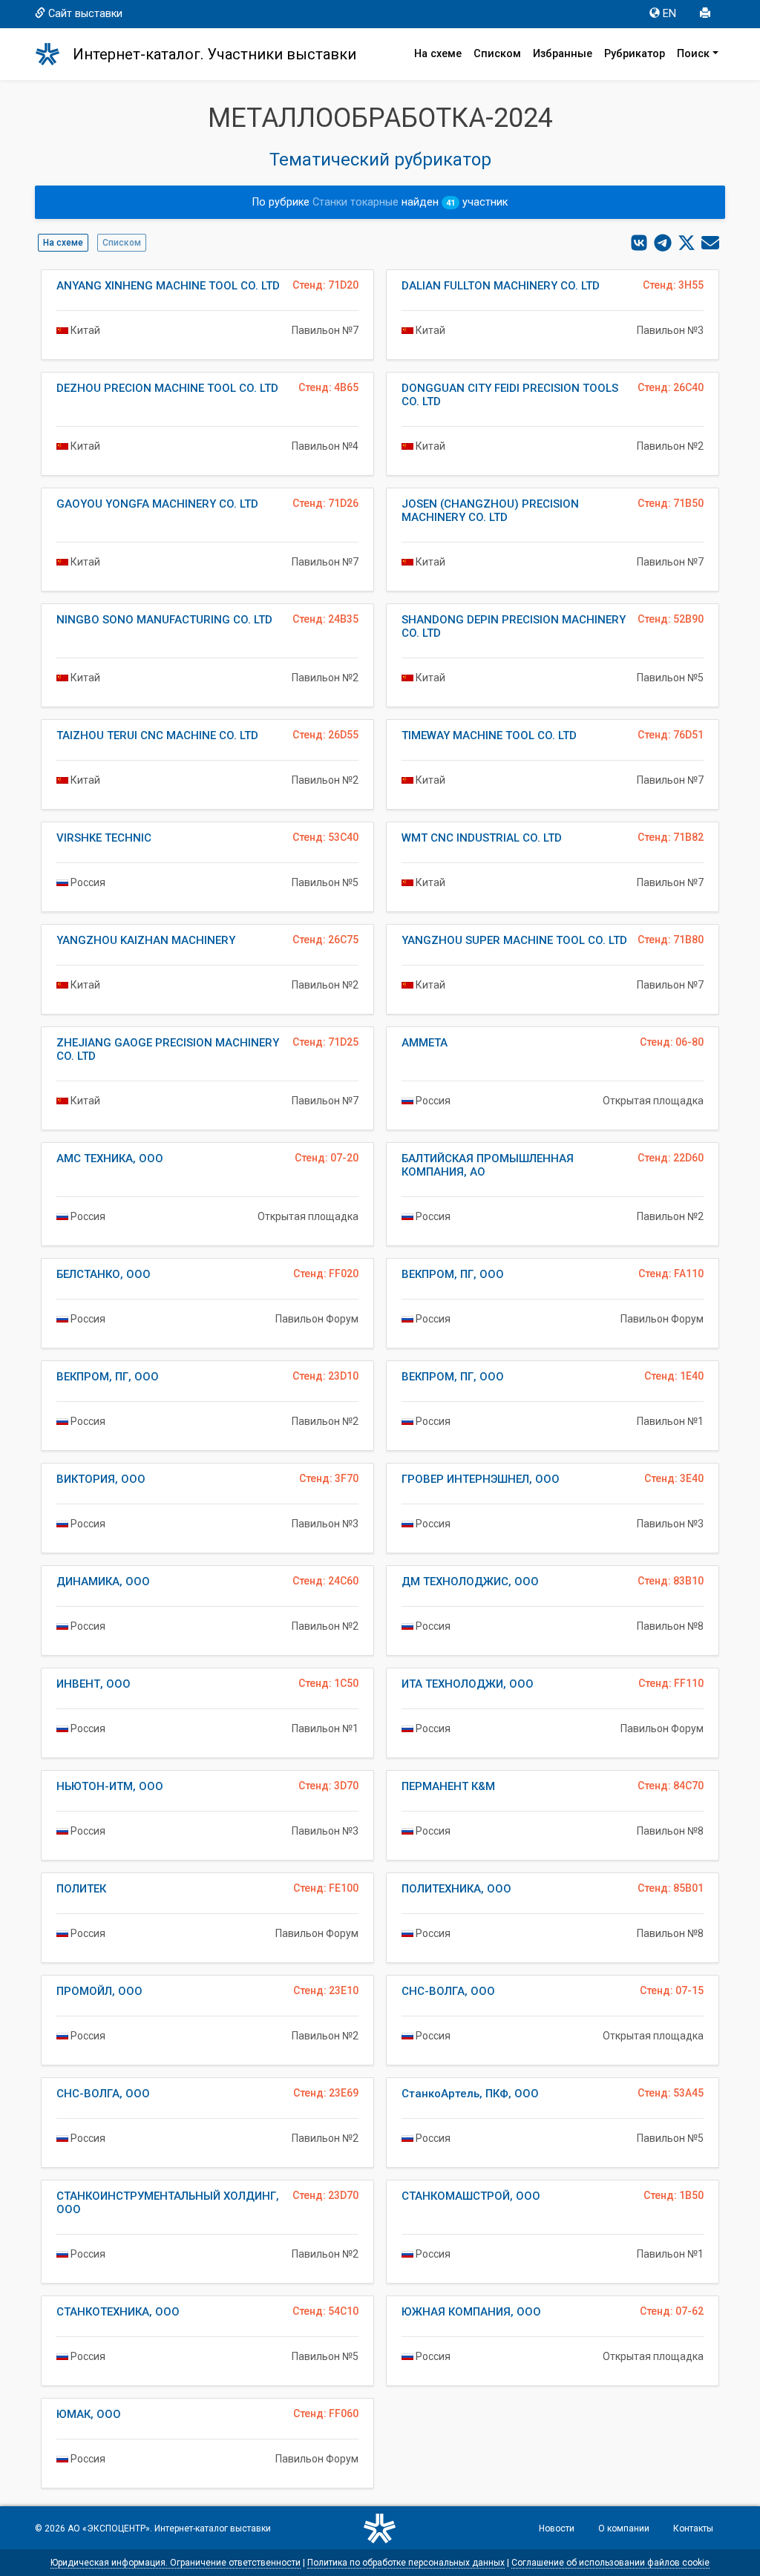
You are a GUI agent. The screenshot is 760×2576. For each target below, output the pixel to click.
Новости (557, 2529)
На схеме (438, 54)
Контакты (693, 2529)
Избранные (563, 54)
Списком (497, 54)
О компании (624, 2529)
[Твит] (687, 243)
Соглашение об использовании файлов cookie (610, 2563)
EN (669, 14)
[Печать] (707, 14)
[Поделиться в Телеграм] (663, 243)
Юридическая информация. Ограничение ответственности (176, 2563)
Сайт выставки (85, 14)
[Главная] (54, 54)
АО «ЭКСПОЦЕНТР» (109, 2529)
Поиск (693, 54)
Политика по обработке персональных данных (406, 2563)
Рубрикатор (635, 54)
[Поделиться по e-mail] (710, 243)
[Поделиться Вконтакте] (639, 243)
